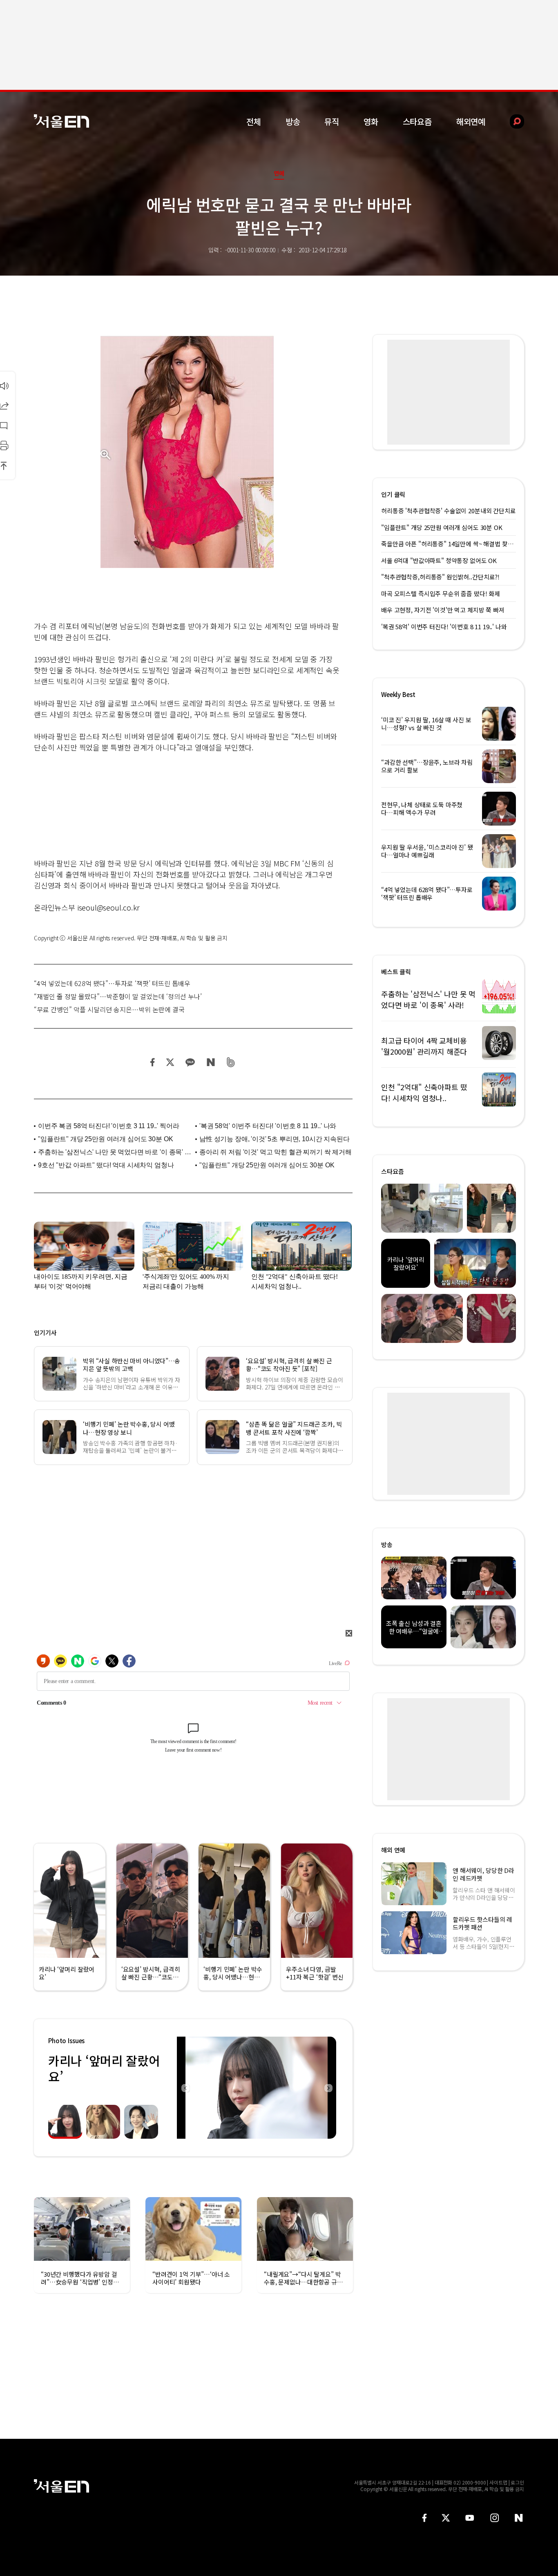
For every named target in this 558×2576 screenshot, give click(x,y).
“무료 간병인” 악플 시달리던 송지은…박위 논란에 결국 (109, 1009)
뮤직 (332, 121)
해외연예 (471, 121)
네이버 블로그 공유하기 (211, 1062)
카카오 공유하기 (190, 1062)
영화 (371, 121)
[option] (257, 2088)
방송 (293, 121)
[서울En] (61, 121)
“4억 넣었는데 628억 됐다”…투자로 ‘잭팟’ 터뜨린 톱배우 (112, 983)
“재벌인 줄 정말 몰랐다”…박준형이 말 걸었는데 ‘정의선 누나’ (118, 996)
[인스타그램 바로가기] (494, 2518)
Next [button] (328, 2088)
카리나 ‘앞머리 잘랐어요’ (104, 2068)
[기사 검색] (511, 121)
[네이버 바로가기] (519, 2518)
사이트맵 (498, 2482)
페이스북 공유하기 (153, 1062)
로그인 (517, 2482)
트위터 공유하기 (170, 1062)
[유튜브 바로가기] (470, 2518)
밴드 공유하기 (231, 1062)
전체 (254, 121)
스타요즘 (417, 121)
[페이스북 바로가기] (424, 2518)
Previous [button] (185, 2088)
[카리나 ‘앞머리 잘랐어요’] (257, 2088)
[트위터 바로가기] (446, 2518)
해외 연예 (393, 1850)
